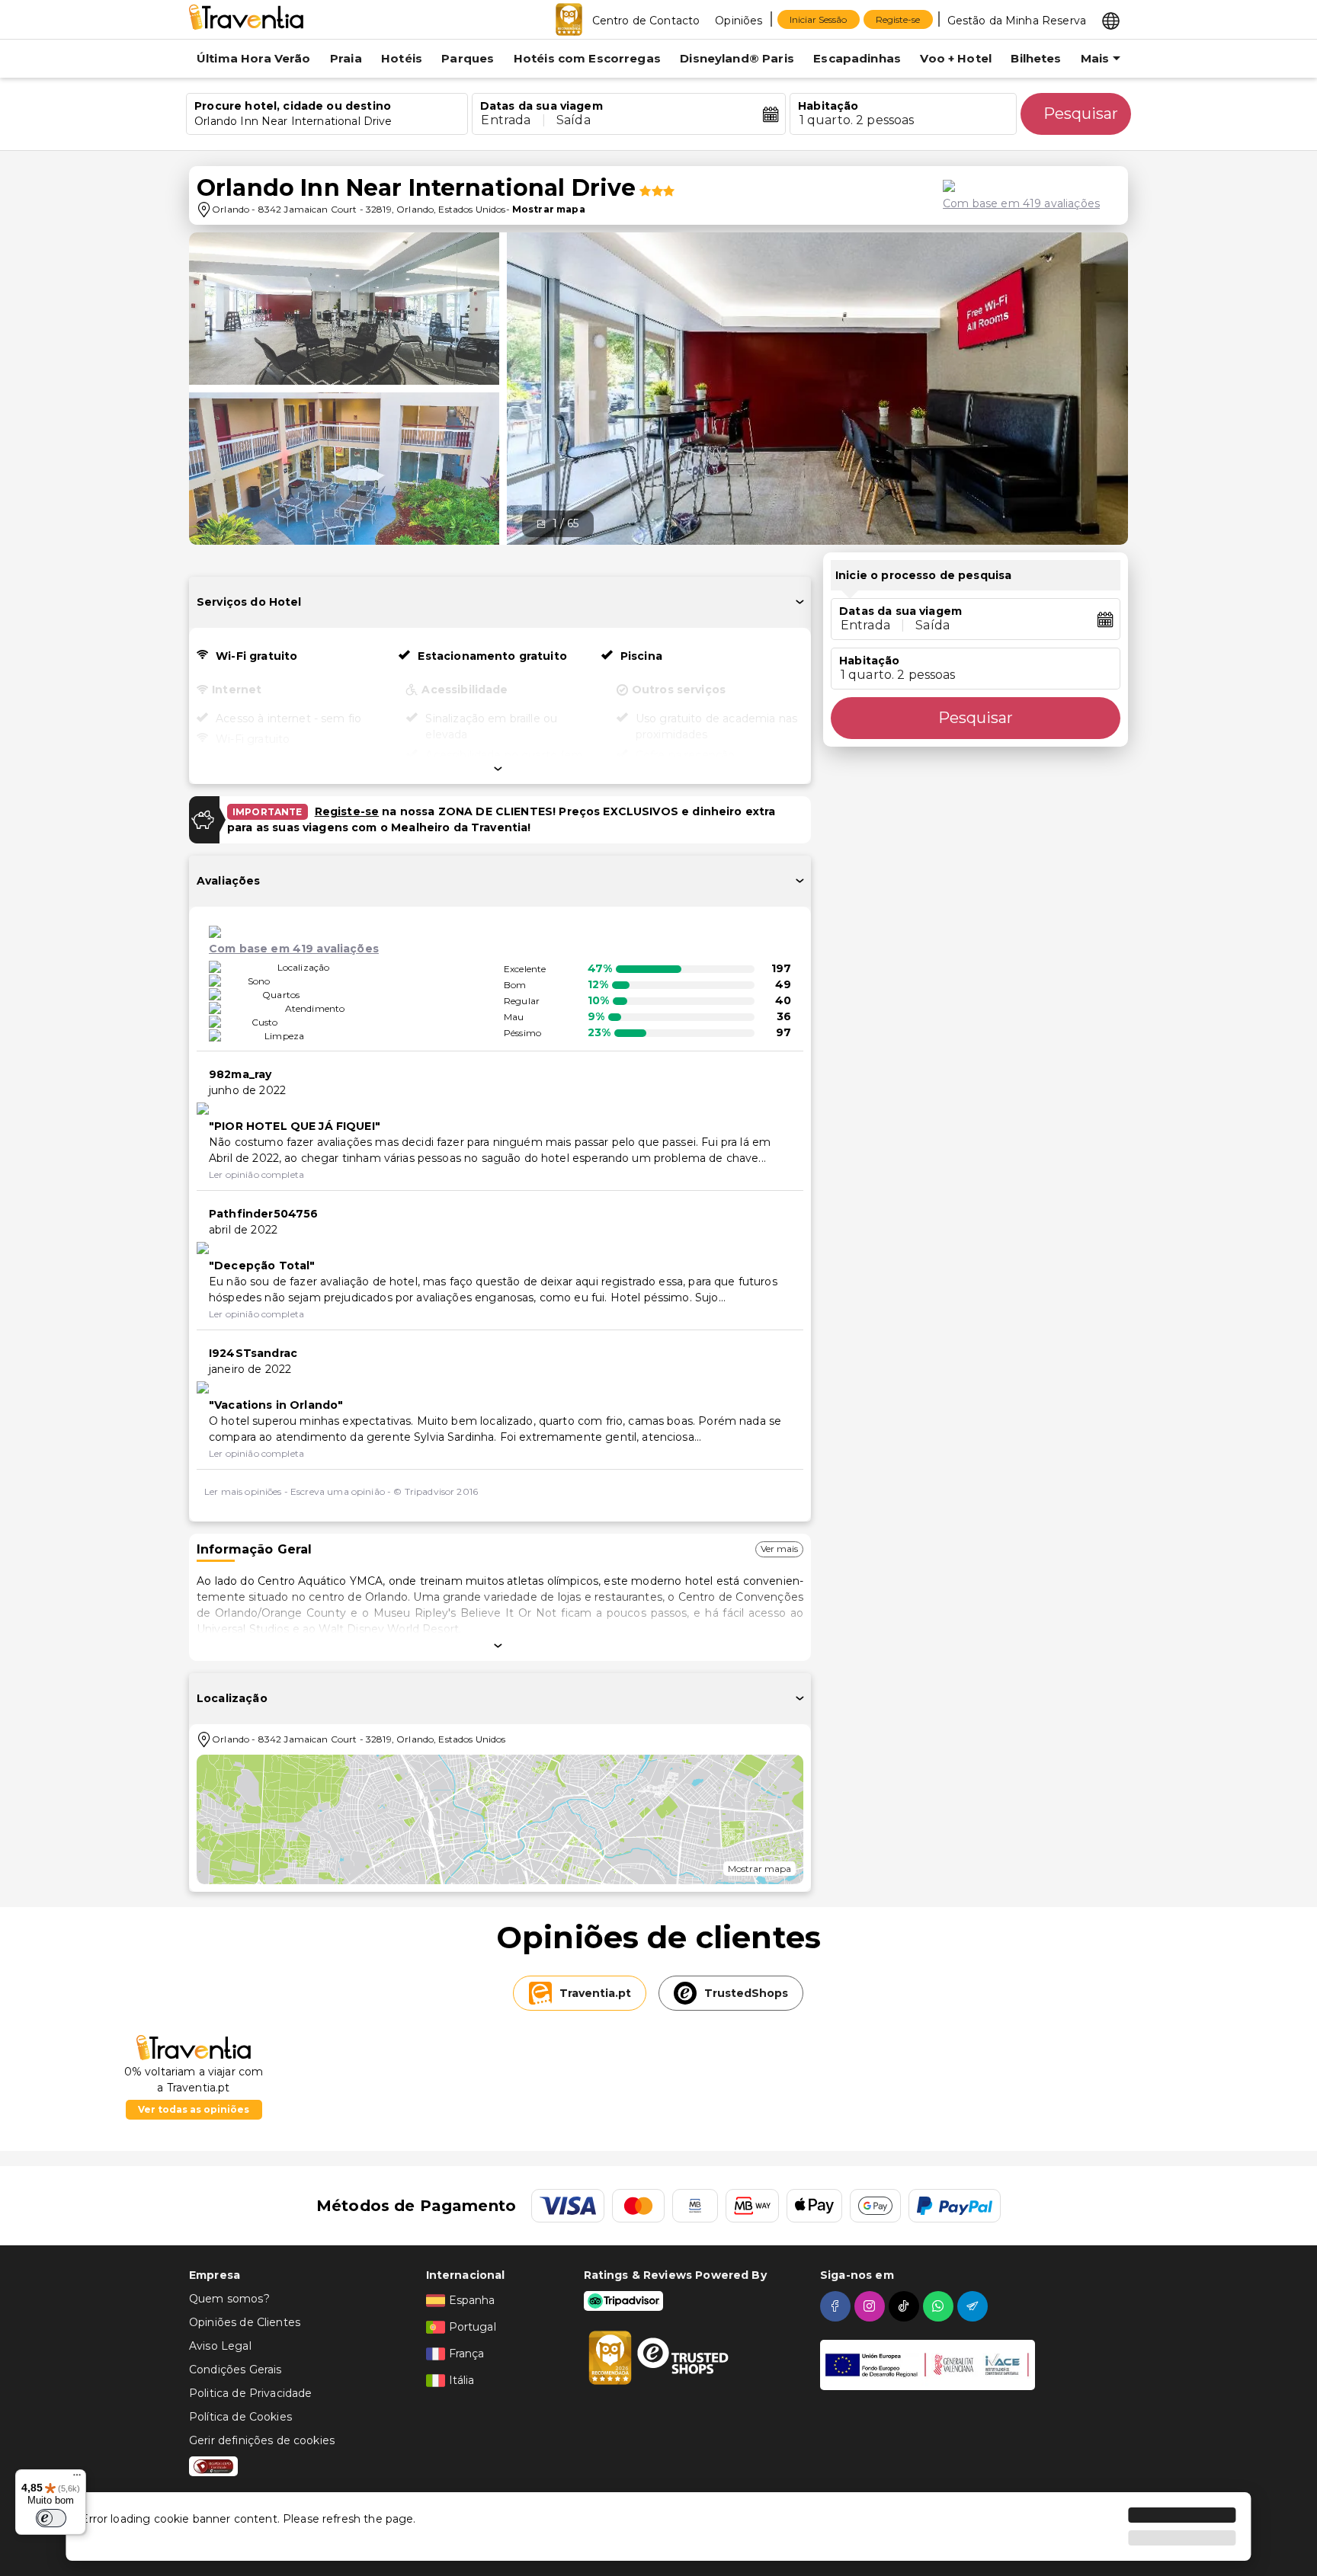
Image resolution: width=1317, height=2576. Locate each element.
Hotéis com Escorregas (587, 58)
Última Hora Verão (254, 58)
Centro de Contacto (646, 21)
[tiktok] (906, 2306)
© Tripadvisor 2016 (436, 1491)
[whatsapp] (940, 2306)
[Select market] (1111, 20)
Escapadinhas (857, 58)
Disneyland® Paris (737, 58)
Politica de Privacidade (250, 2393)
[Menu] (77, 2478)
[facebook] (837, 2306)
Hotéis (402, 58)
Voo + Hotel (956, 58)
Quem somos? (229, 2299)
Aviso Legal (220, 2346)
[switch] (51, 2518)
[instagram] (872, 2306)
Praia (346, 58)
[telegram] (974, 2306)
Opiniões (739, 21)
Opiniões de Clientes (245, 2322)
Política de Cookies (240, 2417)
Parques (468, 58)
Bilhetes (1036, 58)
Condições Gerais (235, 2370)
